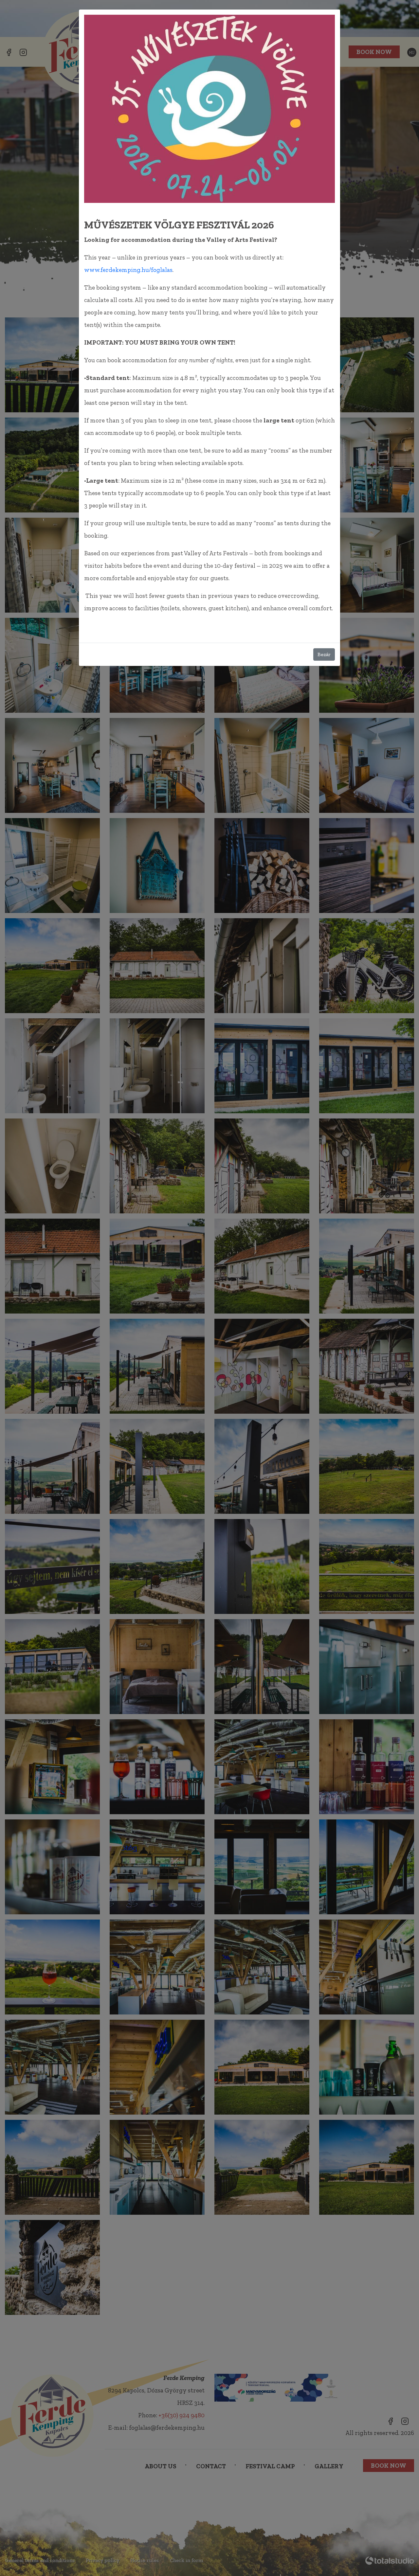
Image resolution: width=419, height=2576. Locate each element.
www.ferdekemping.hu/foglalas (128, 270)
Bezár (324, 654)
